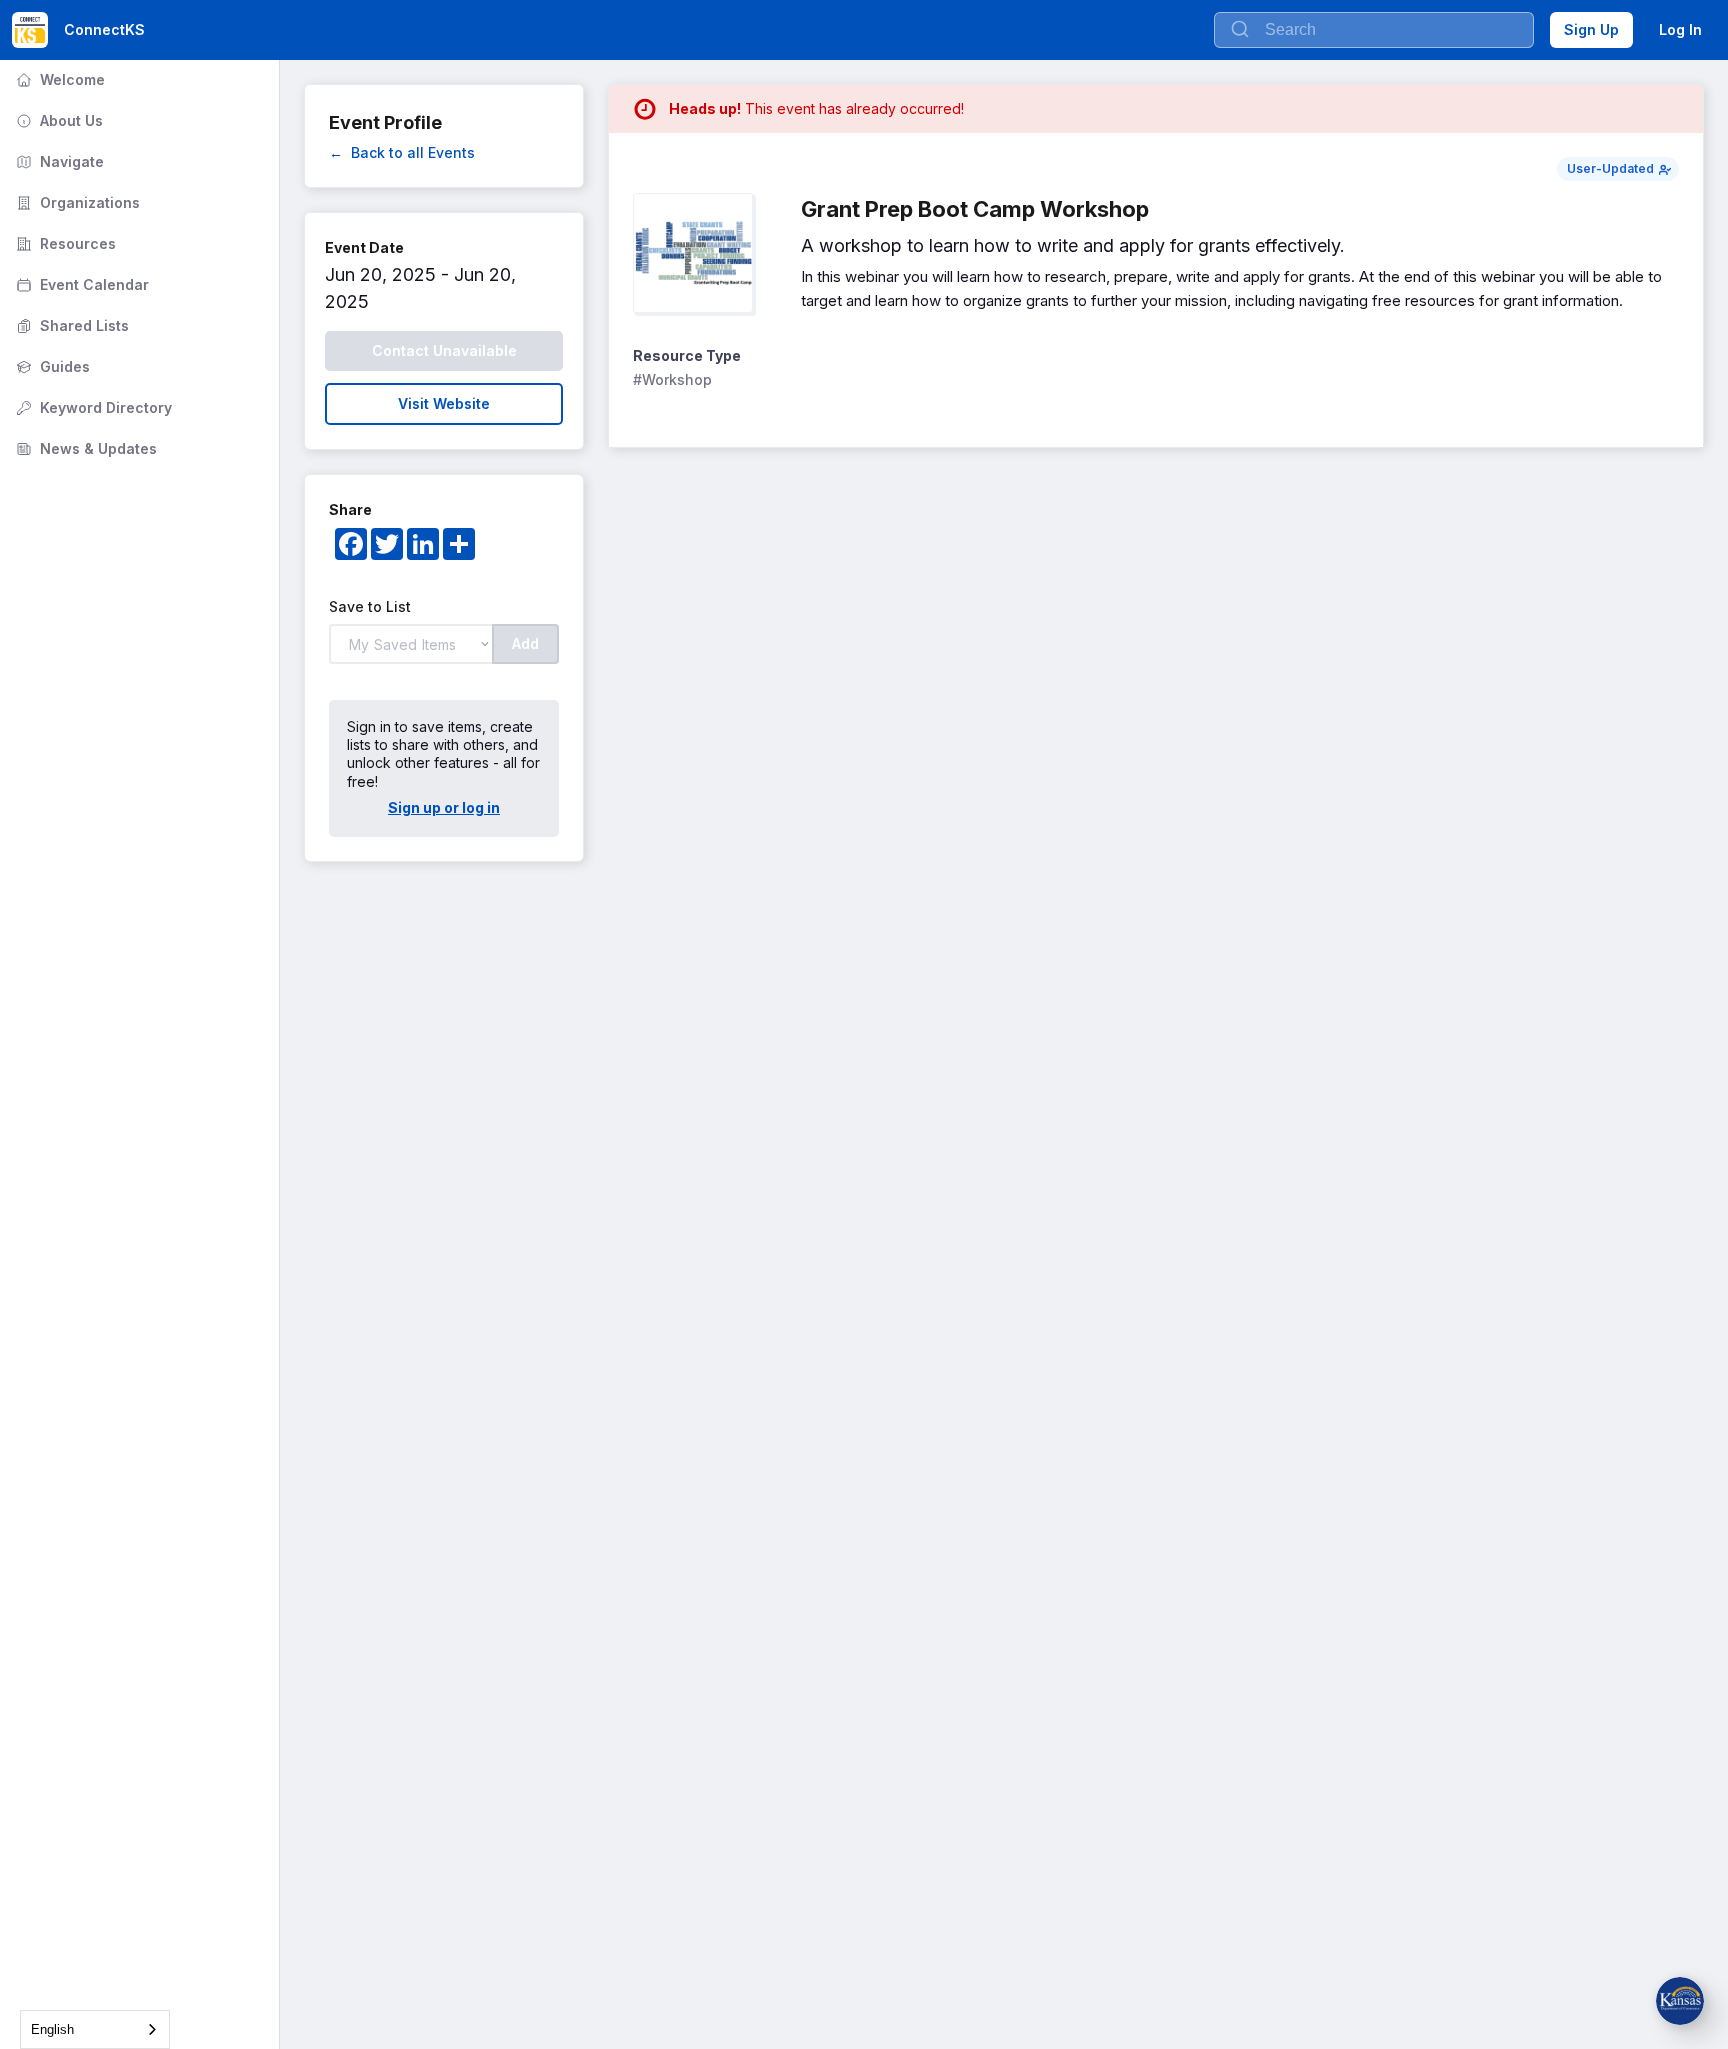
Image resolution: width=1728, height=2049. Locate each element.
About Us (57, 120)
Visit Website (444, 403)
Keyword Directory (92, 407)
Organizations (76, 202)
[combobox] (95, 2029)
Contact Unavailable (444, 350)
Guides (51, 366)
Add (525, 643)
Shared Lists (70, 325)
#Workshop (672, 379)
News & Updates (84, 448)
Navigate (58, 161)
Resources (64, 243)
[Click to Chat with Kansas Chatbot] (1680, 2001)
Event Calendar (80, 284)
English (52, 2029)
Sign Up (1591, 29)
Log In (1680, 29)
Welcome (58, 79)
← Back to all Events (402, 152)
